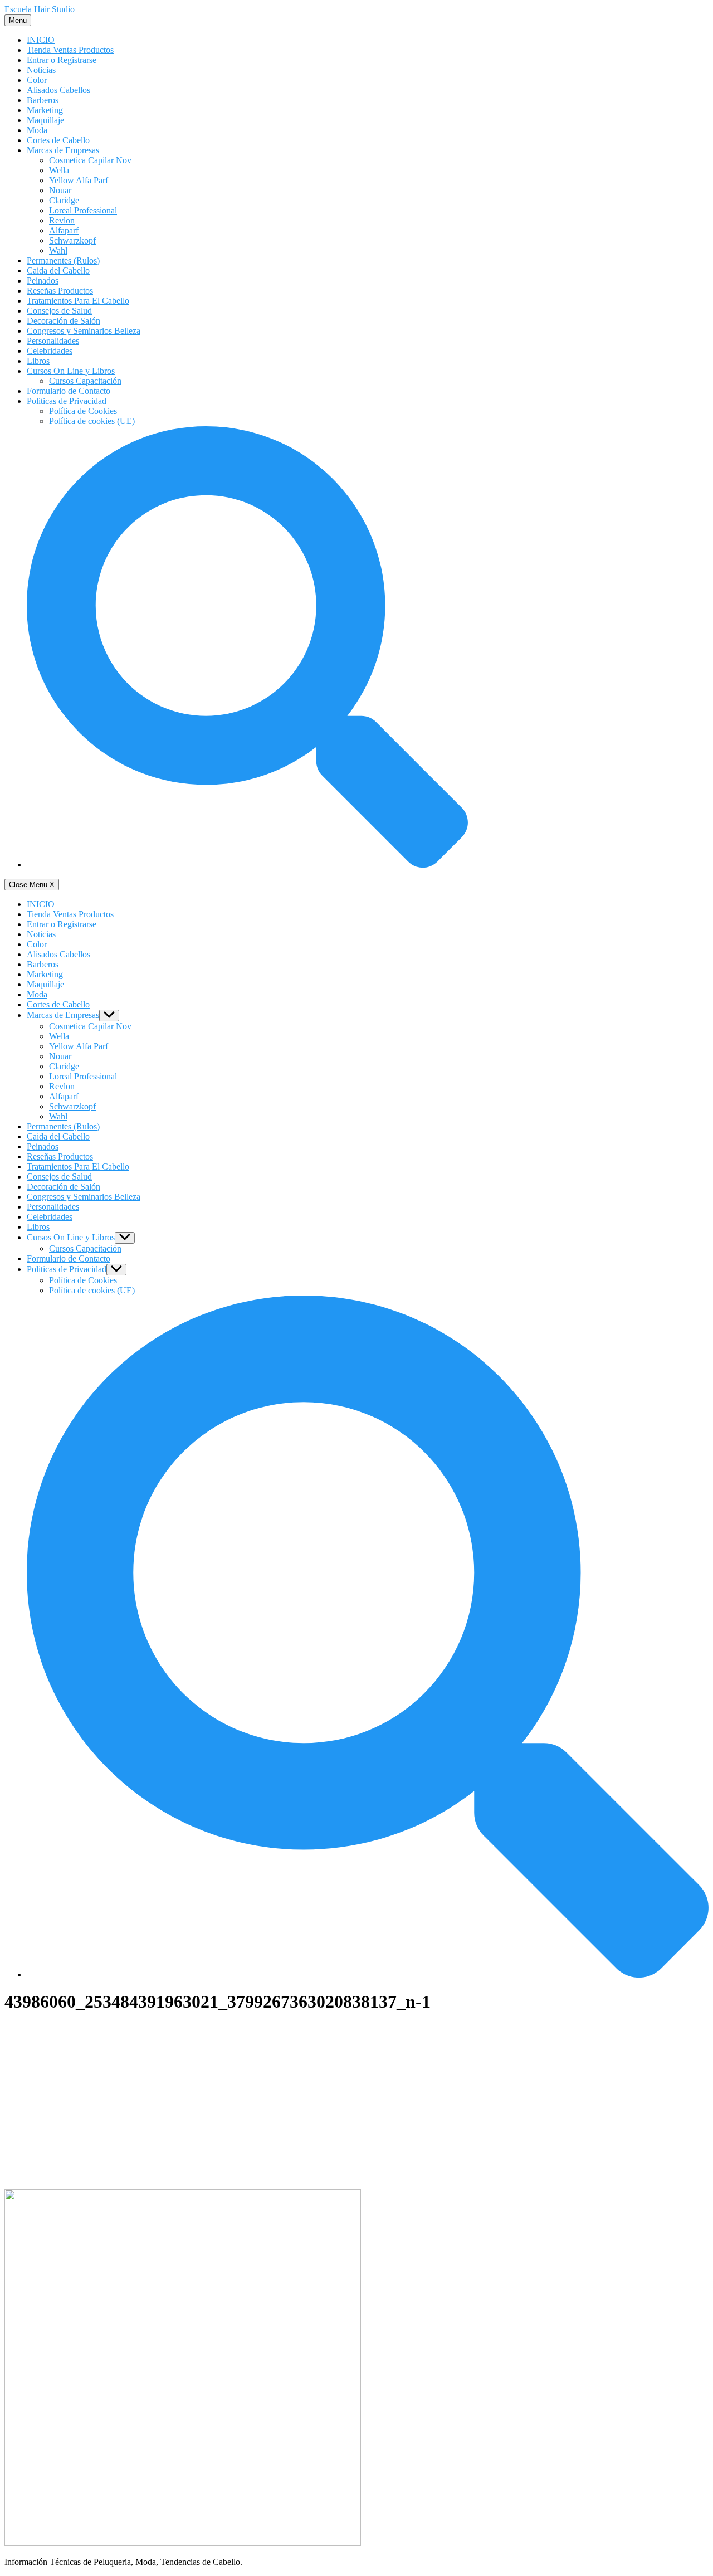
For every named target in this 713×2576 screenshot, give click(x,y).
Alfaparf (64, 230)
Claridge (64, 200)
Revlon (62, 220)
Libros (38, 361)
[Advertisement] (356, 2102)
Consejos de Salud (59, 311)
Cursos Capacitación (85, 381)
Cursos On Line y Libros (71, 371)
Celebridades (50, 351)
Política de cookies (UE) (92, 421)
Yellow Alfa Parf (79, 180)
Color (37, 80)
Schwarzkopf (72, 240)
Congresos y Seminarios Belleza (84, 331)
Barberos (43, 100)
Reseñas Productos (60, 291)
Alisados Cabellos (58, 90)
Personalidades (53, 341)
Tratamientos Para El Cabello (78, 301)
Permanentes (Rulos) (63, 260)
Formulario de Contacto (69, 391)
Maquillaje (45, 120)
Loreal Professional (83, 210)
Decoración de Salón (64, 321)
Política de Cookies (83, 411)
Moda (37, 130)
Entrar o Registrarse (62, 60)
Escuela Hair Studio (40, 9)
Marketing (45, 110)
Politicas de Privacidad (67, 401)
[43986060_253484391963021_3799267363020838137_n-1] (183, 2543)
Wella (59, 170)
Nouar (60, 190)
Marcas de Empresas (63, 150)
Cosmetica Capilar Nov (90, 160)
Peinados (43, 281)
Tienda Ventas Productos (70, 50)
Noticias (41, 70)
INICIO (41, 40)
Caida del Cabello (58, 271)
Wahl (58, 250)
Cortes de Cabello (58, 140)
